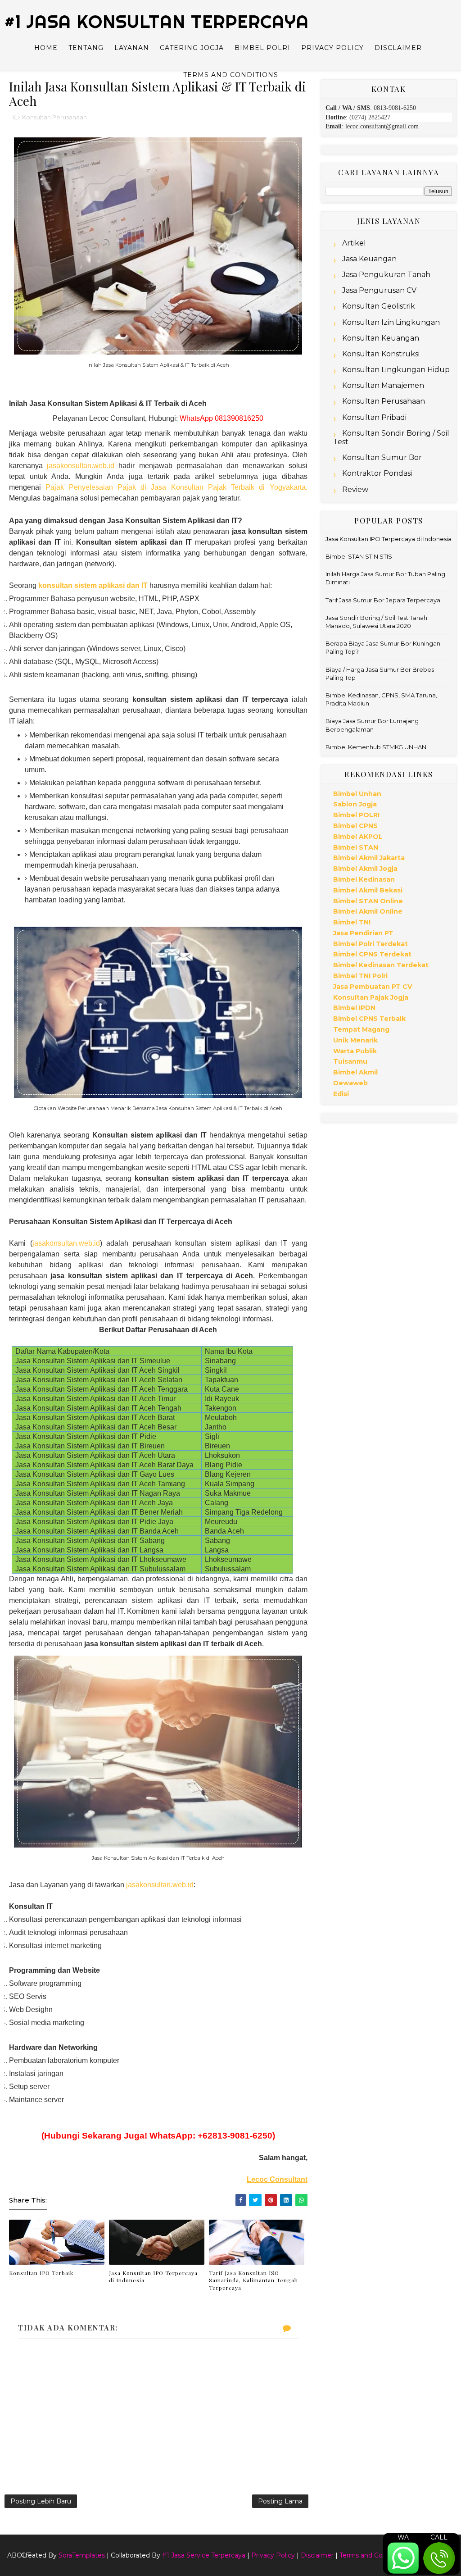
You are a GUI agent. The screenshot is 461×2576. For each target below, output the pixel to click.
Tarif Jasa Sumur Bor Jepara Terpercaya (383, 600)
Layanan (132, 48)
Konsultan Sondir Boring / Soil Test (391, 437)
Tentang (86, 48)
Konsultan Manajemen (383, 385)
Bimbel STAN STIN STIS (359, 556)
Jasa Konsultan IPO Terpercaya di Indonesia (153, 2277)
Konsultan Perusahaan (54, 117)
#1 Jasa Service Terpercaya (204, 2555)
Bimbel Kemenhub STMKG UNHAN (376, 747)
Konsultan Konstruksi (381, 354)
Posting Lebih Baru (41, 2501)
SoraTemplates (82, 2555)
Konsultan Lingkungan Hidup (396, 370)
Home (46, 48)
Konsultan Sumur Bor (382, 457)
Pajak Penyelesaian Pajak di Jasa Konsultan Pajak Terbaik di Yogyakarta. (176, 487)
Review (355, 489)
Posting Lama (280, 2501)
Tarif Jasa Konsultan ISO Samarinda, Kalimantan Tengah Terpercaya (253, 2280)
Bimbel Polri (262, 48)
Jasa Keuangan (369, 259)
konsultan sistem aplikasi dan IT (93, 585)
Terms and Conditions (231, 75)
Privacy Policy (332, 48)
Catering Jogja (192, 48)
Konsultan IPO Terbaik (41, 2273)
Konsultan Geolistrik (379, 306)
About (19, 2555)
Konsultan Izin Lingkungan (391, 322)
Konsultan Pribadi (374, 417)
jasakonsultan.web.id (81, 466)
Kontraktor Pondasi (377, 473)
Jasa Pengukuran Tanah (386, 275)
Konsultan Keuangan (381, 338)
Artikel (354, 243)
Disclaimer (398, 48)
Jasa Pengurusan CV (379, 290)
